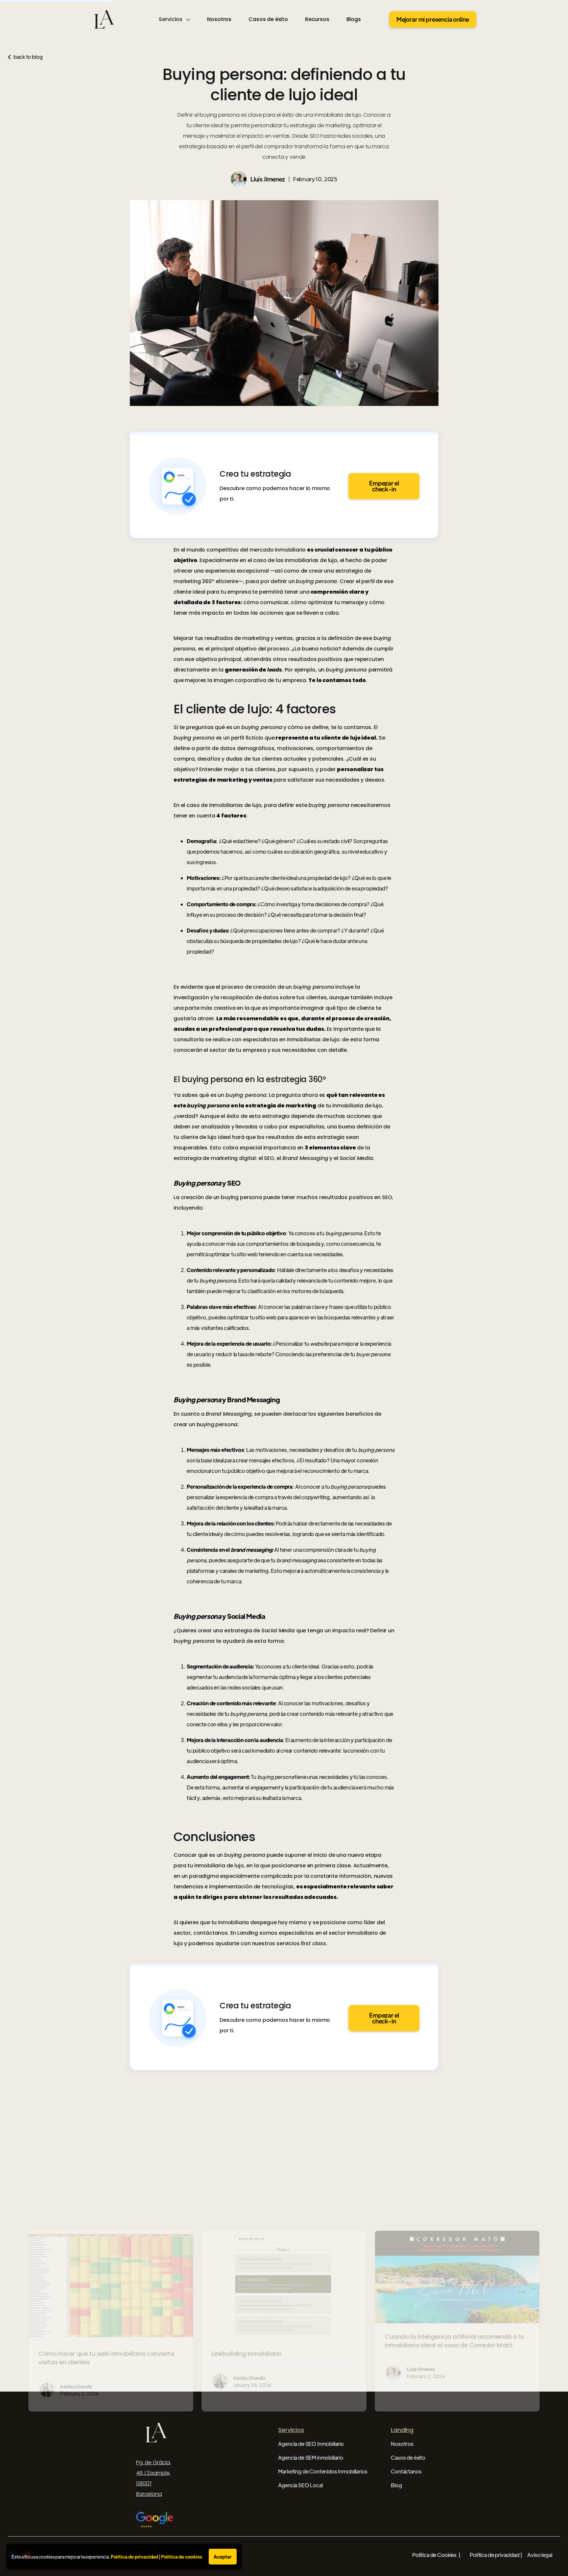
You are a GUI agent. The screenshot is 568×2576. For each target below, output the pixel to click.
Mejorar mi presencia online (433, 19)
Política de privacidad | (496, 2555)
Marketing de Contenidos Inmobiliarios (323, 2471)
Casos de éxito (268, 19)
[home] (103, 19)
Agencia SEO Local (300, 2485)
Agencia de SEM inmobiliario (311, 2458)
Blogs (354, 19)
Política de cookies (182, 2557)
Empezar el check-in (384, 486)
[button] (174, 19)
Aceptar (223, 2557)
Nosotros (219, 19)
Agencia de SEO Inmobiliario (311, 2444)
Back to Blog (25, 57)
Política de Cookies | (436, 2555)
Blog (396, 2485)
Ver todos (538, 2171)
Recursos (317, 19)
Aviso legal (540, 2555)
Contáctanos (406, 2471)
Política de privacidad (134, 2557)
